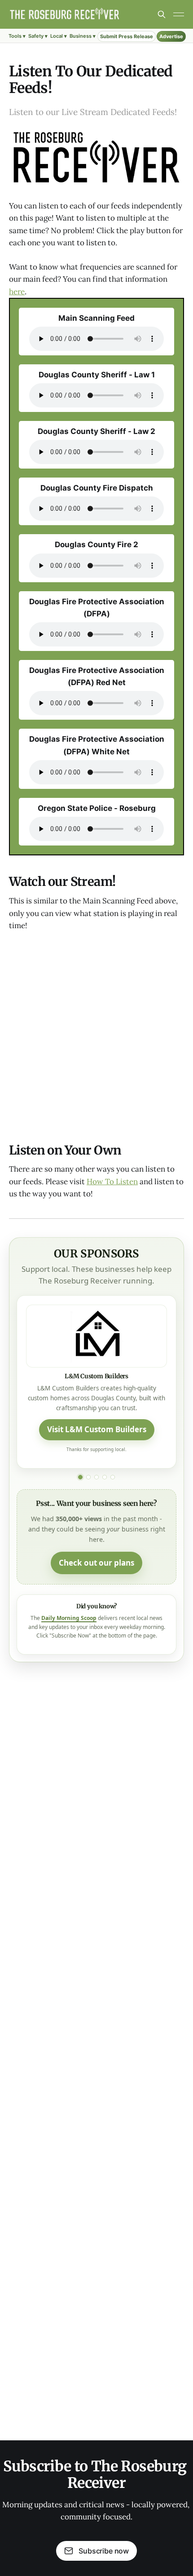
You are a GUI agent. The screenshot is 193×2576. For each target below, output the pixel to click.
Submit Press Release (127, 36)
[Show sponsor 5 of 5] (113, 1477)
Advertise (171, 36)
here (17, 292)
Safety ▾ (38, 36)
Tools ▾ (17, 36)
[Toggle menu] (179, 14)
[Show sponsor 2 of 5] (88, 1477)
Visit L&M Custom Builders (97, 1429)
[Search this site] (162, 14)
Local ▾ (59, 36)
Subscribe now (104, 2551)
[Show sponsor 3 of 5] (96, 1477)
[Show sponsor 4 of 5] (105, 1477)
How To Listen (112, 1182)
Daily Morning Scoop (69, 1618)
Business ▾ (83, 36)
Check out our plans (96, 1563)
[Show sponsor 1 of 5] (80, 1477)
